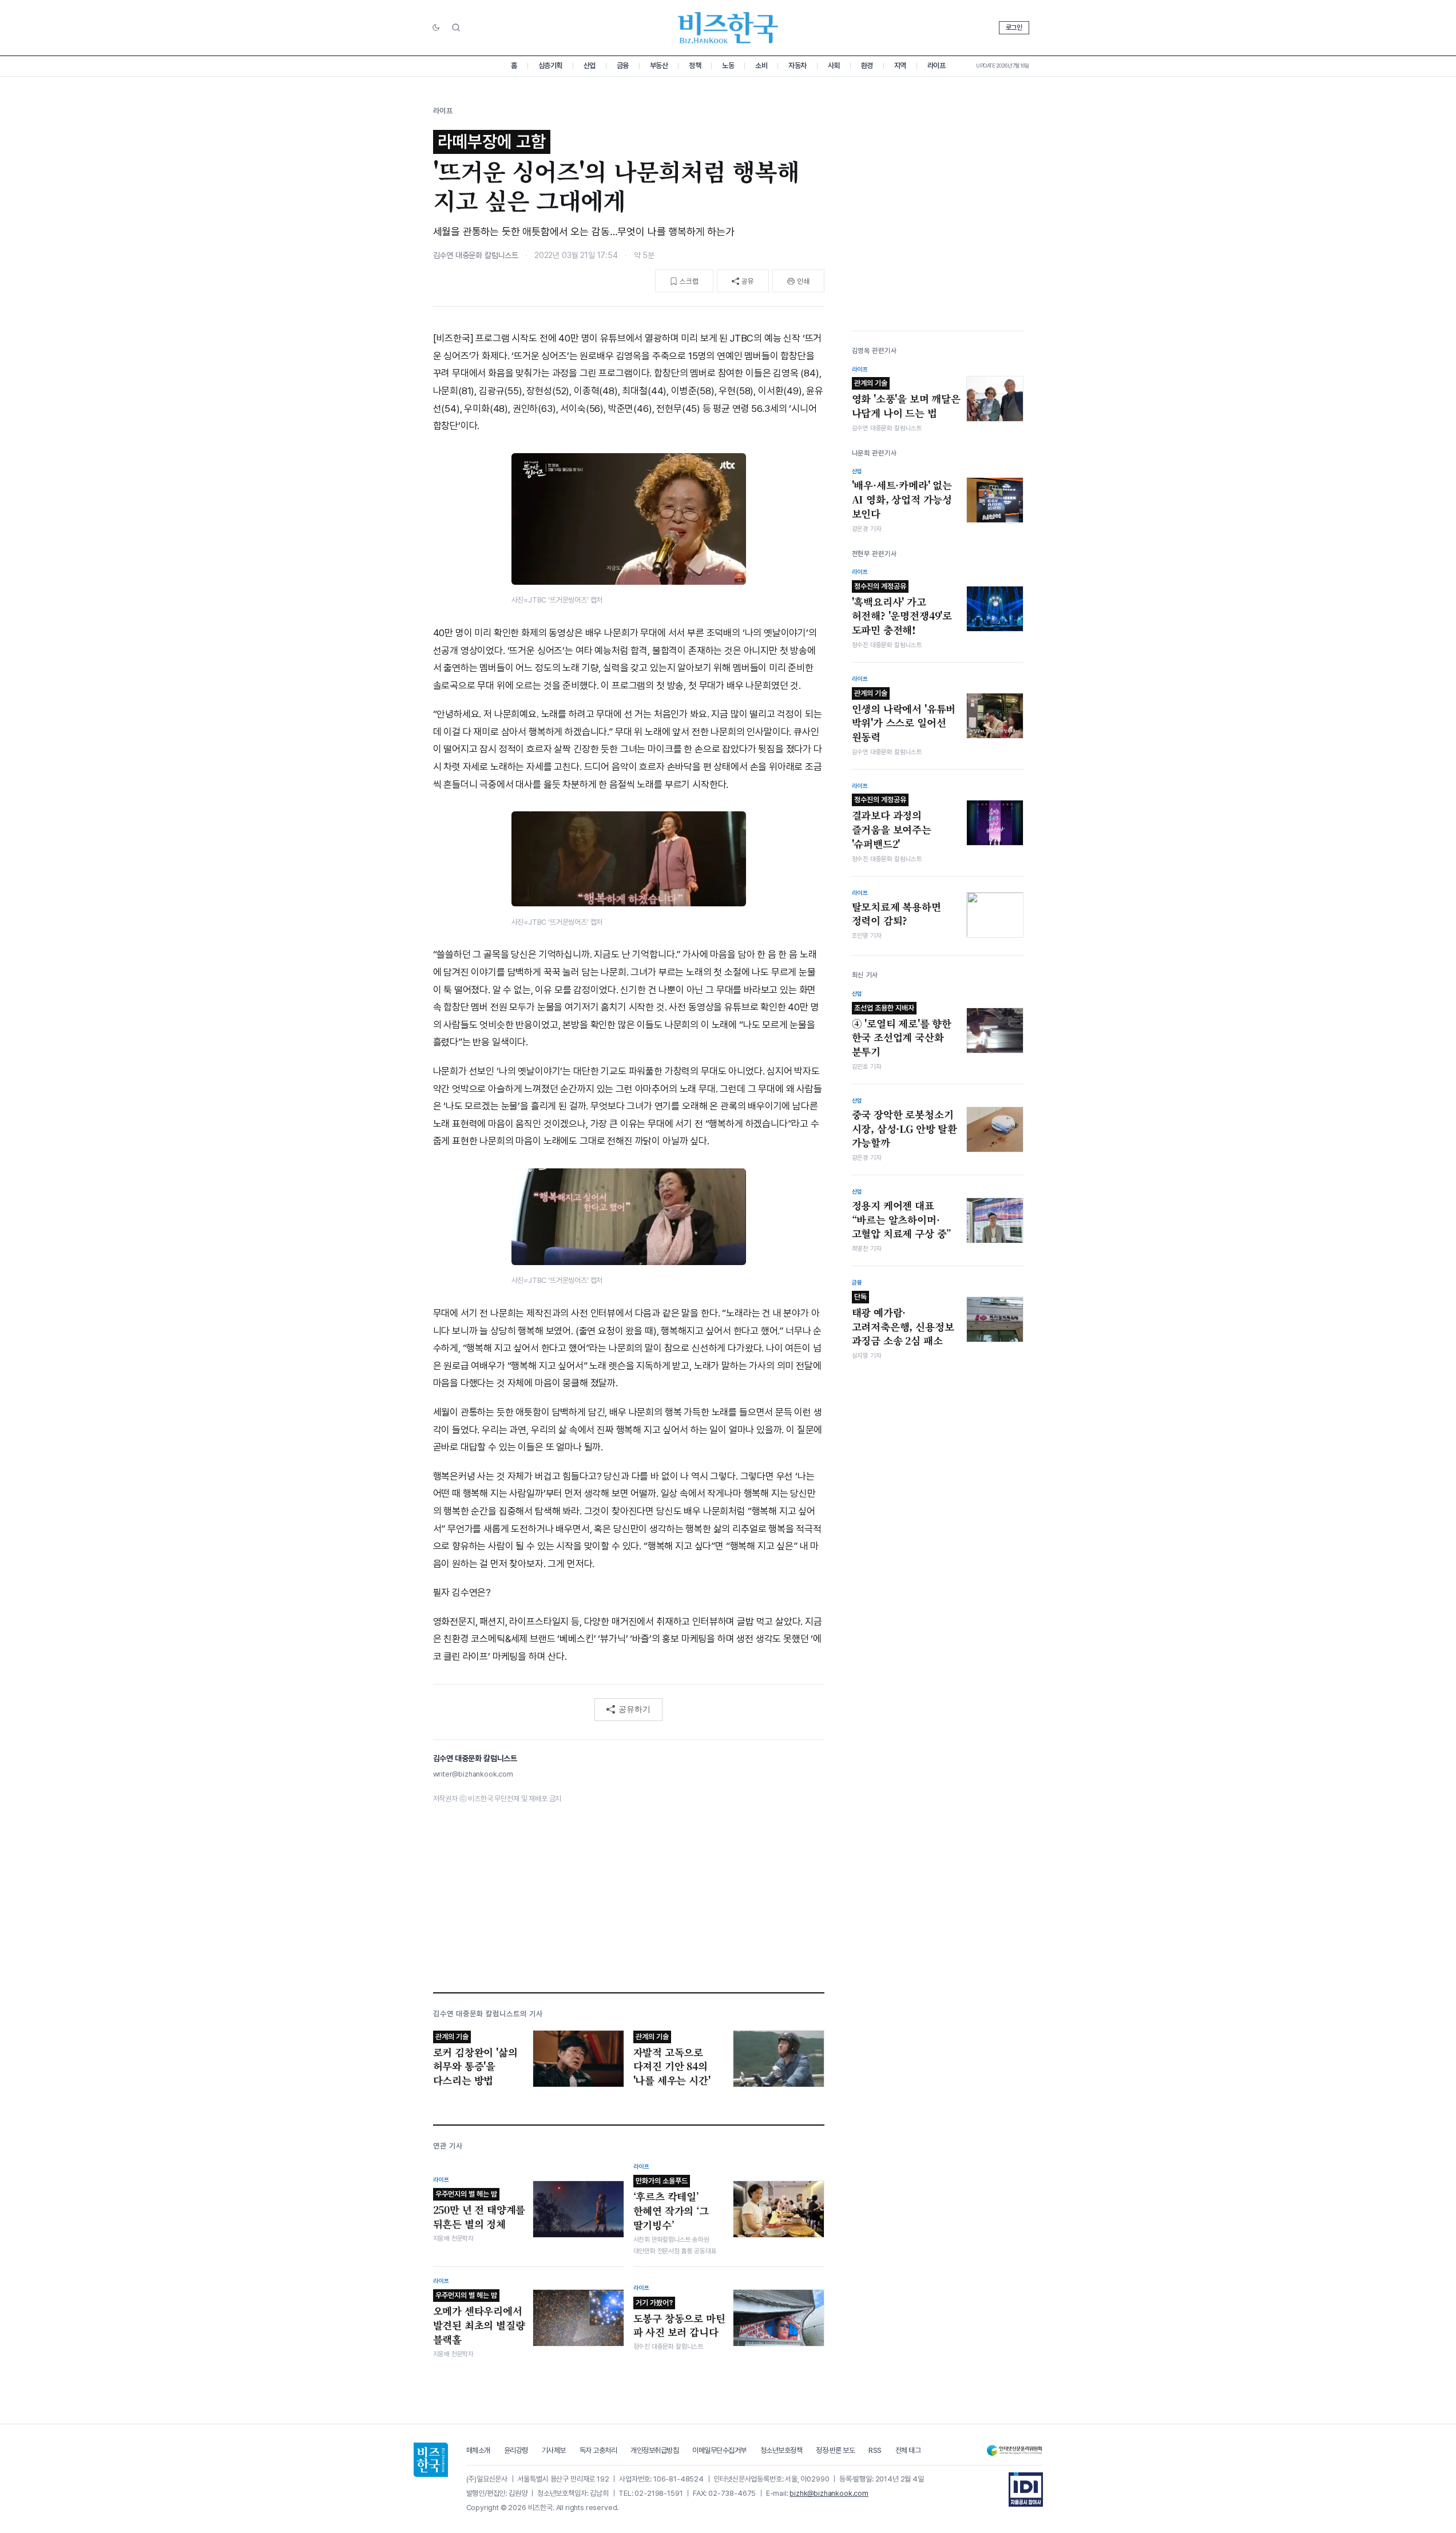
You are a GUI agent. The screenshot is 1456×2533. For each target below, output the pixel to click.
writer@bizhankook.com (473, 1774)
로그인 (1014, 27)
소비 (761, 66)
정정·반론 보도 (835, 2450)
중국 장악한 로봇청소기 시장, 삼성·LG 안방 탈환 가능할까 (904, 1129)
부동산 (659, 66)
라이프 (937, 66)
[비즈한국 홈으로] (728, 28)
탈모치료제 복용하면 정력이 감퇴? (896, 914)
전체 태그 (908, 2450)
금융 (623, 66)
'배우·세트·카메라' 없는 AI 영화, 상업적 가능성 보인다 (902, 499)
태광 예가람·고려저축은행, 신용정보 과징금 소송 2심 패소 (903, 1320)
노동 (728, 66)
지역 (900, 66)
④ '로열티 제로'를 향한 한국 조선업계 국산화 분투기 (902, 1030)
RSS (875, 2450)
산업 (590, 66)
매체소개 (478, 2450)
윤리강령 (516, 2450)
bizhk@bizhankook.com (829, 2493)
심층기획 (550, 66)
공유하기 (634, 1709)
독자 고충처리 (598, 2450)
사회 (834, 66)
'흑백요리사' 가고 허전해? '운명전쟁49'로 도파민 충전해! (902, 609)
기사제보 (554, 2450)
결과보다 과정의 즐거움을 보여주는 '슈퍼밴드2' (892, 823)
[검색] (456, 27)
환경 (867, 66)
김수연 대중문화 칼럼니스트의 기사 (488, 2014)
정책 (695, 66)
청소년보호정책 (781, 2450)
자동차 (798, 66)
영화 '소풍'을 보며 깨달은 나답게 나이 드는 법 (906, 399)
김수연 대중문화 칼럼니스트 (476, 255)
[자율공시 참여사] (1026, 2490)
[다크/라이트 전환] (436, 28)
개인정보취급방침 (654, 2450)
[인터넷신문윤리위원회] (1014, 2450)
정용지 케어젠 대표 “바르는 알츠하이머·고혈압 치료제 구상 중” (902, 1220)
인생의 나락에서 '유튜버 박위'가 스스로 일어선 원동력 (904, 716)
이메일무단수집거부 (719, 2450)
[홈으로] (431, 2460)
